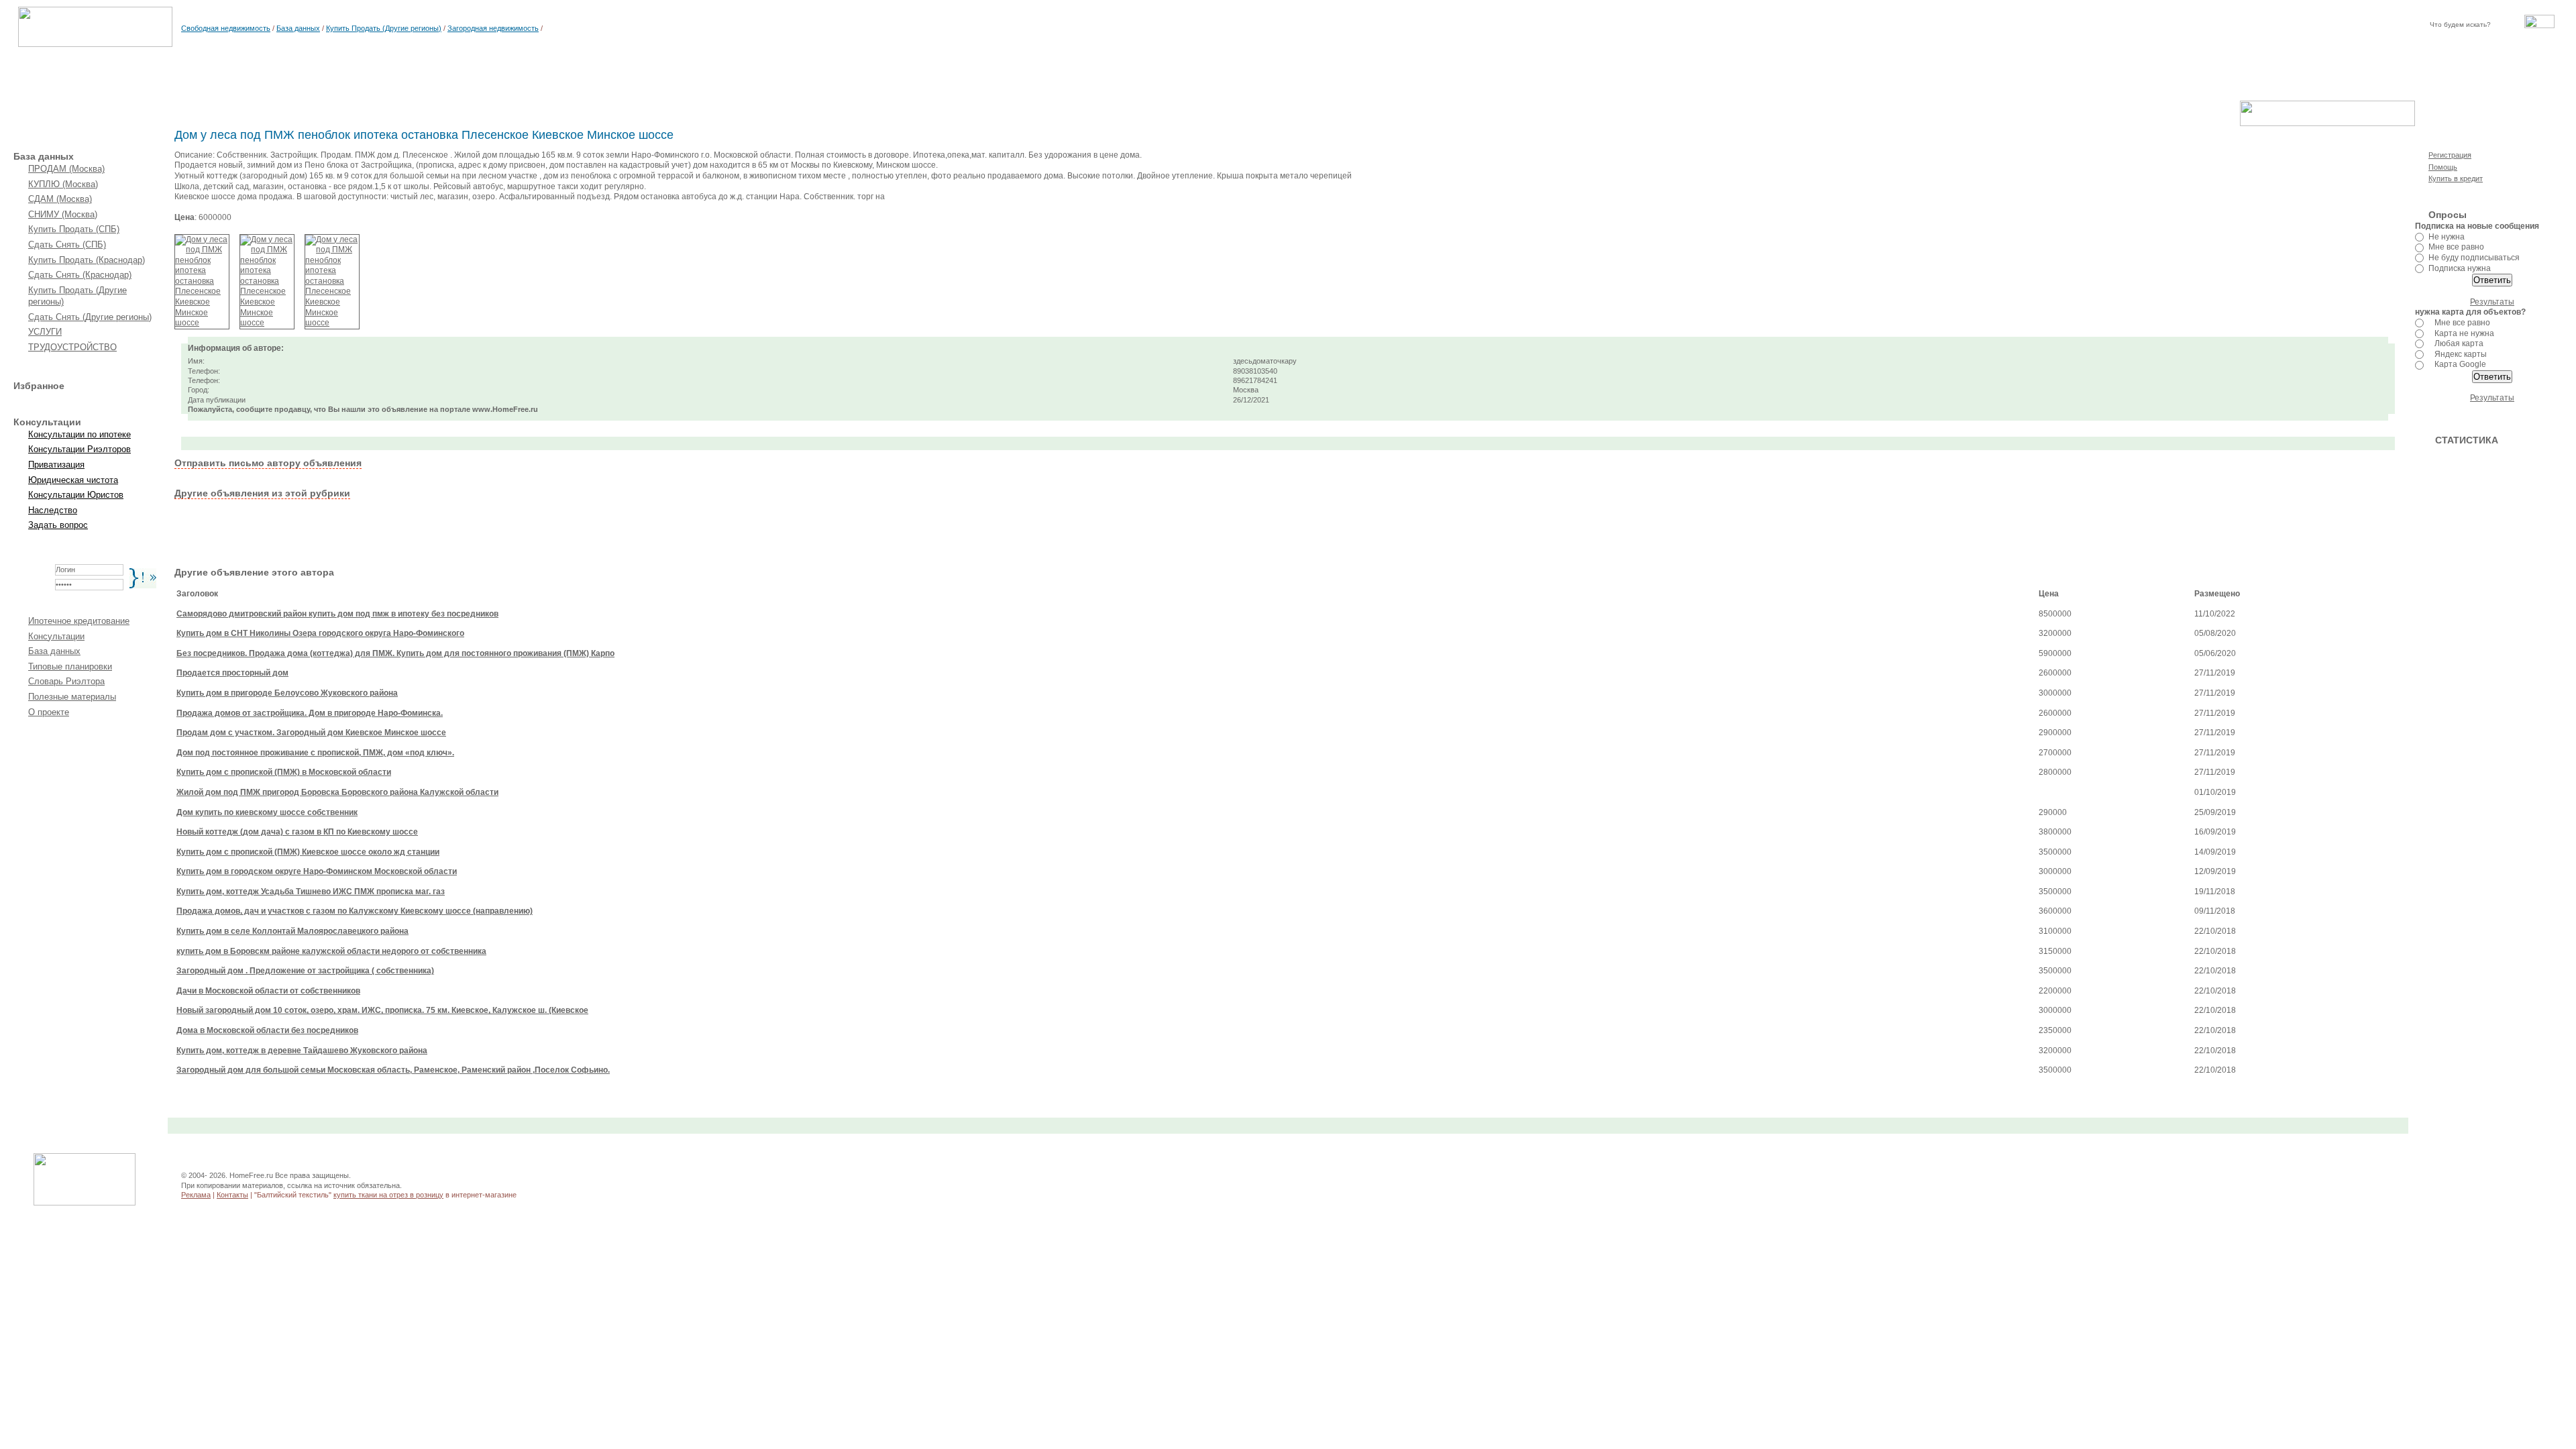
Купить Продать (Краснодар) (87, 260)
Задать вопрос (58, 525)
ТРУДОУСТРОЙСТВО (72, 347)
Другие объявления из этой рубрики (262, 493)
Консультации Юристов (76, 495)
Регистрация (2450, 155)
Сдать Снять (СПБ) (67, 245)
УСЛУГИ (45, 332)
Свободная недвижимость (226, 28)
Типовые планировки (70, 666)
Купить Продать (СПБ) (74, 229)
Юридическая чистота (73, 480)
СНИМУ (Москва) (63, 214)
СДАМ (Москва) (60, 199)
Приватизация (56, 465)
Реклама (196, 1195)
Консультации (56, 636)
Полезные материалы (72, 697)
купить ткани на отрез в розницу (388, 1195)
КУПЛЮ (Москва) (63, 184)
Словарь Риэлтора (66, 681)
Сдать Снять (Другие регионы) (90, 317)
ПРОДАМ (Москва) (66, 169)
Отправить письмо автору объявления (268, 463)
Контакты (232, 1195)
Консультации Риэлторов (79, 449)
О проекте (49, 712)
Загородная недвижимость (493, 28)
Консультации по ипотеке (79, 434)
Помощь (2443, 167)
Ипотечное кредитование (79, 621)
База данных (298, 28)
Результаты (2492, 302)
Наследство (53, 510)
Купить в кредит (2456, 178)
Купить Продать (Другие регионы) (384, 28)
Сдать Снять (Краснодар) (80, 275)
